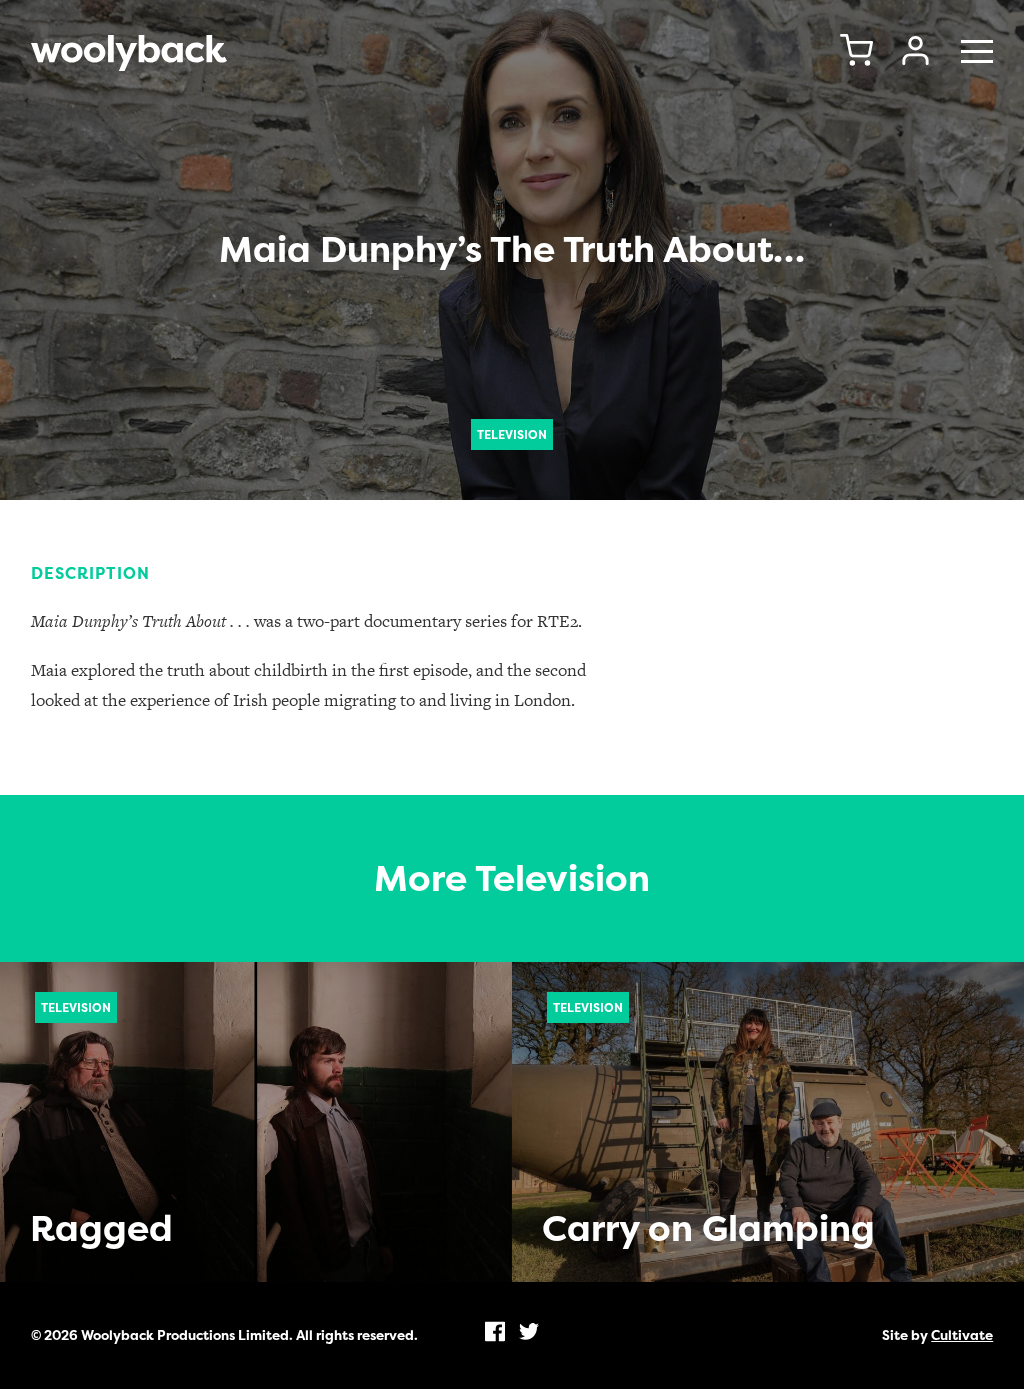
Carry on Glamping (708, 1228)
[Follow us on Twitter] (529, 1331)
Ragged (101, 1228)
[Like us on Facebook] (495, 1331)
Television (512, 434)
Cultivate (962, 1335)
